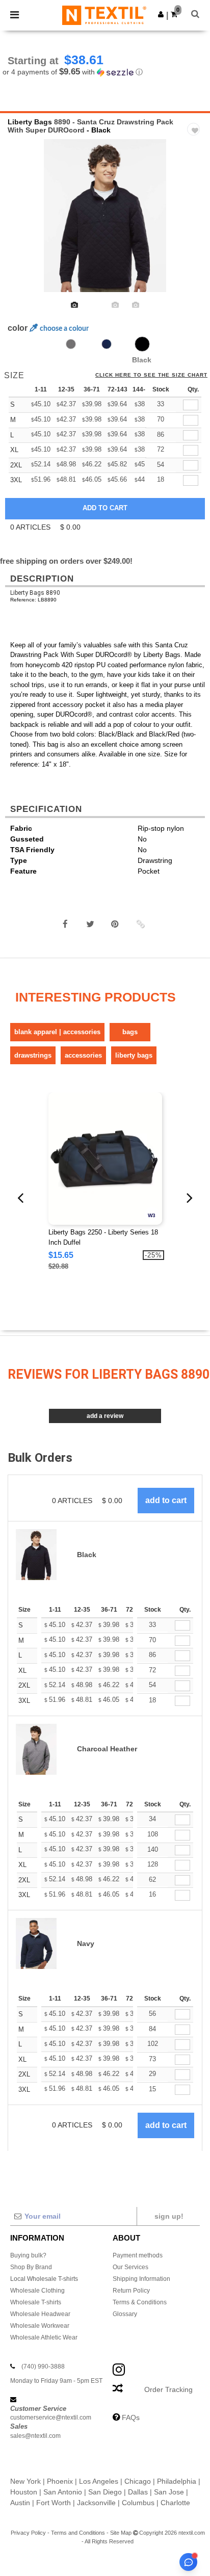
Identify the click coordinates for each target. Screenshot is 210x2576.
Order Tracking (168, 2389)
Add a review (105, 1416)
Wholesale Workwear (40, 2326)
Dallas (138, 2492)
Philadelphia (177, 2481)
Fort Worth (54, 2503)
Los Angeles (99, 2481)
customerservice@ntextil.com (51, 2417)
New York (25, 2481)
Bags (130, 1032)
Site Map (121, 2533)
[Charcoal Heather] (71, 344)
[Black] (142, 344)
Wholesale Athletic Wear (44, 2337)
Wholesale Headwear (40, 2314)
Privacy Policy (28, 2533)
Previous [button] (22, 222)
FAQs (131, 2417)
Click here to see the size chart (151, 375)
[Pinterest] (115, 924)
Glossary (125, 2314)
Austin (20, 2503)
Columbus (138, 2503)
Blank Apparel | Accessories (57, 1032)
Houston (24, 2492)
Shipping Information (141, 2279)
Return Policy (131, 2291)
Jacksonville (96, 2503)
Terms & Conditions (140, 2302)
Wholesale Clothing (37, 2291)
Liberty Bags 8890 (35, 593)
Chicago (138, 2481)
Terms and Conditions (78, 2533)
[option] (105, 216)
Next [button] (195, 222)
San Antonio (63, 2492)
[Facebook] (65, 924)
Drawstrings (33, 1055)
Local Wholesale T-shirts (44, 2279)
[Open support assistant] (188, 2562)
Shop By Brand (31, 2267)
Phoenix (60, 2481)
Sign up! (169, 2216)
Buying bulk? (28, 2255)
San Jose (169, 2492)
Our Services (130, 2267)
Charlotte (175, 2503)
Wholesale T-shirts (36, 2302)
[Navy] (107, 344)
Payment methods (138, 2255)
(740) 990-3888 (43, 2367)
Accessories (83, 1055)
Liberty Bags (30, 122)
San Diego (105, 2492)
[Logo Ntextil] (104, 15)
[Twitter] (90, 924)
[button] (161, 14)
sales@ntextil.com (35, 2436)
